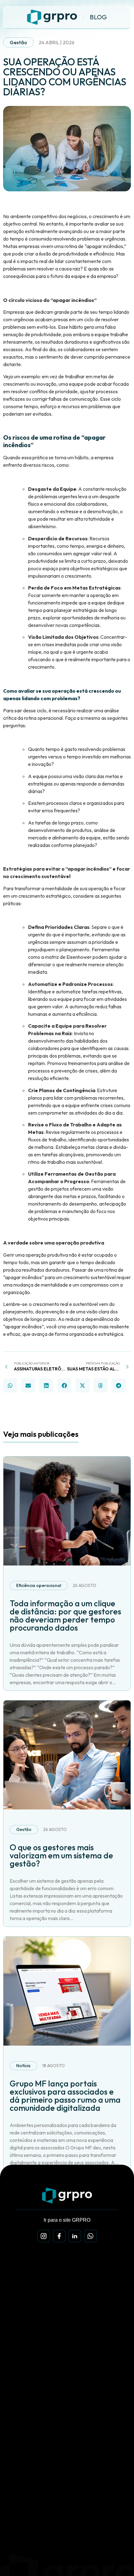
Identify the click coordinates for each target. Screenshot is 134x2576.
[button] (10, 1386)
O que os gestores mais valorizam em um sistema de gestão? (61, 1855)
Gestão (18, 42)
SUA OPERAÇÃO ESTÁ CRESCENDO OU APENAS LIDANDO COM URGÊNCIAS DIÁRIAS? (65, 77)
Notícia (23, 2066)
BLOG (98, 17)
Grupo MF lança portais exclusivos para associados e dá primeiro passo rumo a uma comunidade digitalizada (65, 2096)
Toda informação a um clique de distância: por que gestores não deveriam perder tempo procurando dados (65, 1615)
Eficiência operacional (39, 1585)
